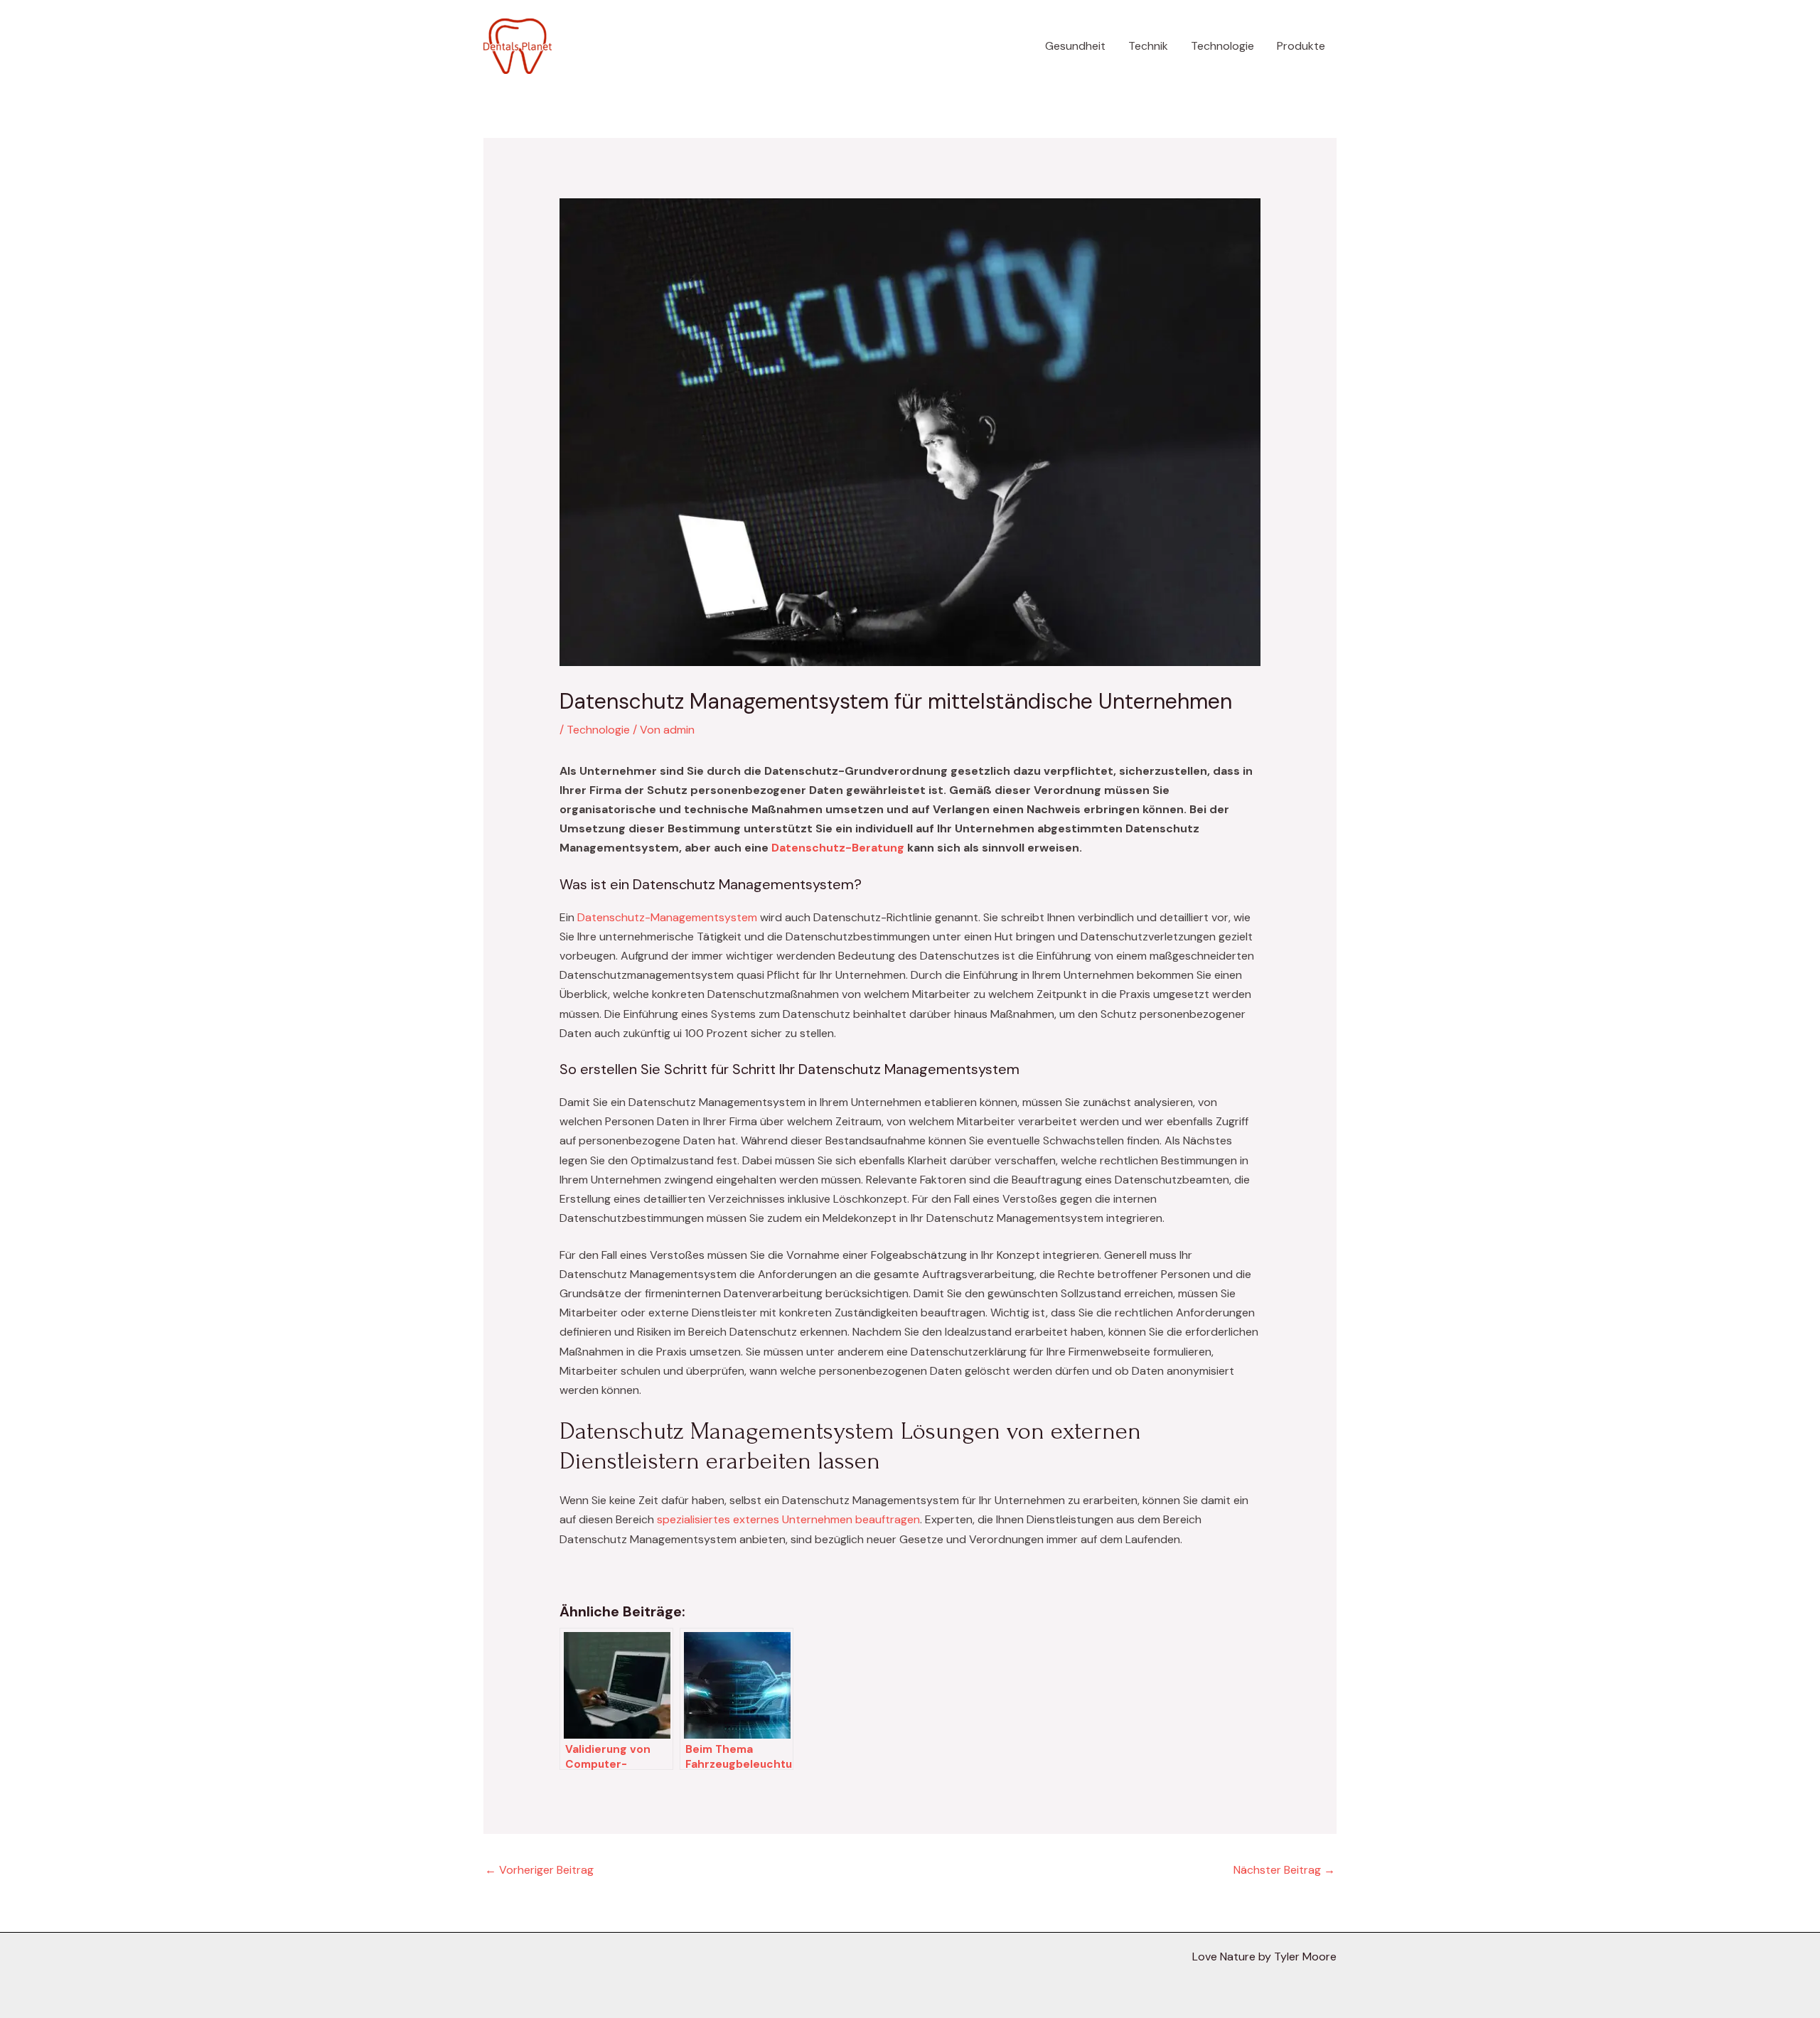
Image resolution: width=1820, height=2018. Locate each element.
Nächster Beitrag (1284, 1870)
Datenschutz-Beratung (838, 848)
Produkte (1301, 46)
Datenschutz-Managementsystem (666, 917)
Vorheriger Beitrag (539, 1870)
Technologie (1222, 46)
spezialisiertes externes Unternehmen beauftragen (788, 1519)
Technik (1148, 46)
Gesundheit (1075, 46)
